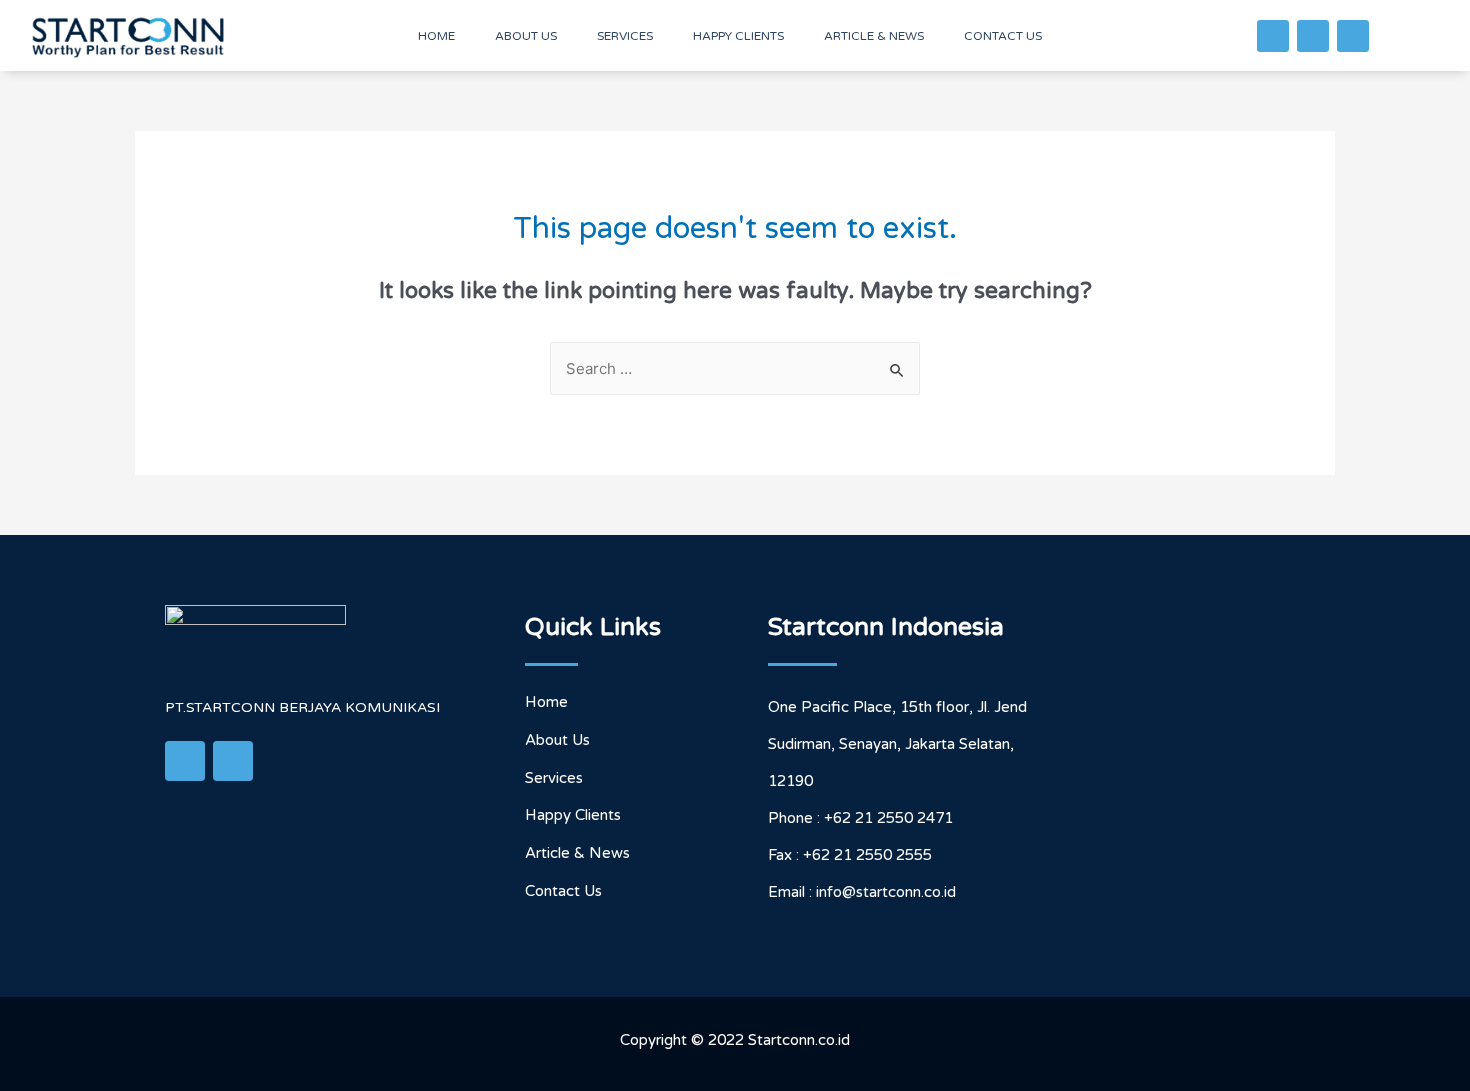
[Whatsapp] (1273, 36)
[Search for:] (735, 369)
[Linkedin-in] (1313, 36)
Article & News (874, 36)
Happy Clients (738, 36)
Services (625, 36)
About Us (526, 36)
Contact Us (1003, 36)
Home (436, 36)
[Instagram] (1353, 36)
